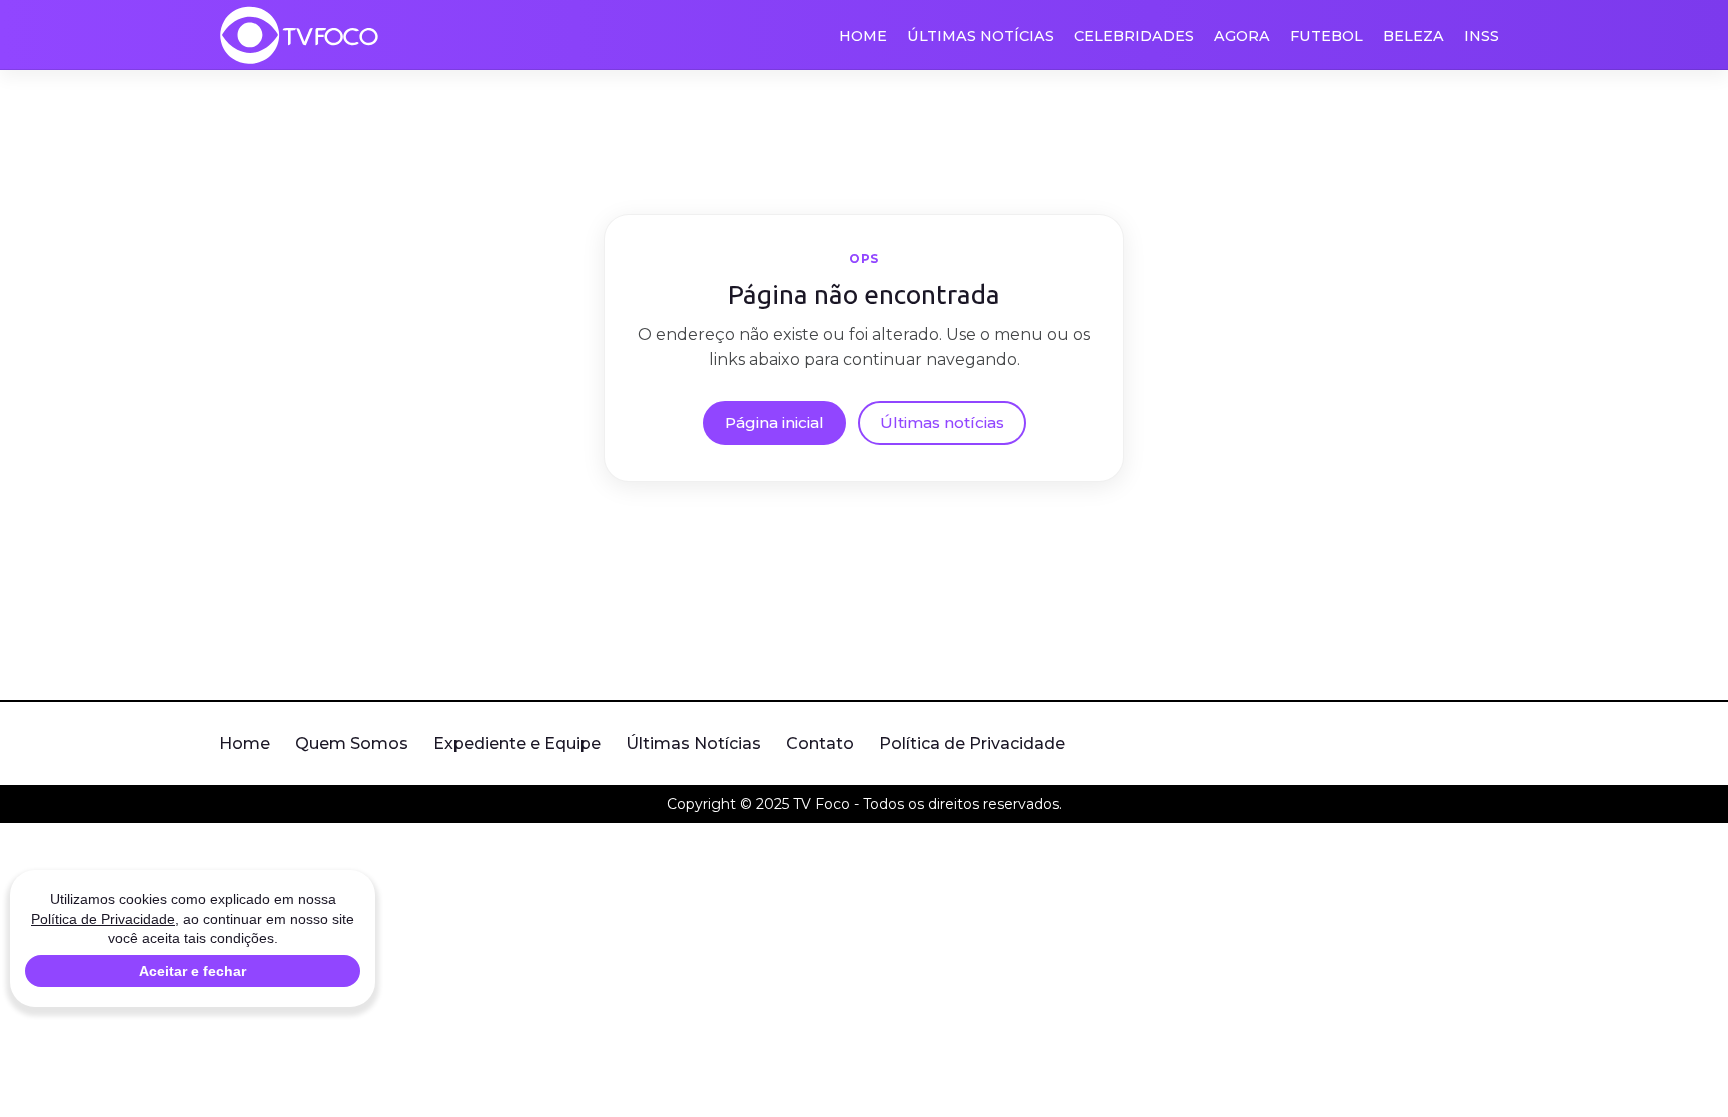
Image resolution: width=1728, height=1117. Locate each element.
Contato (820, 743)
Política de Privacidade (972, 743)
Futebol (1326, 36)
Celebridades (1134, 36)
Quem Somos (351, 743)
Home (863, 36)
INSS (1481, 36)
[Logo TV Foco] (299, 35)
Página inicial (774, 422)
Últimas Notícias (980, 36)
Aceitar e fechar (192, 971)
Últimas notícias (942, 422)
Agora (1242, 36)
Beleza (1413, 36)
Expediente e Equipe (517, 743)
